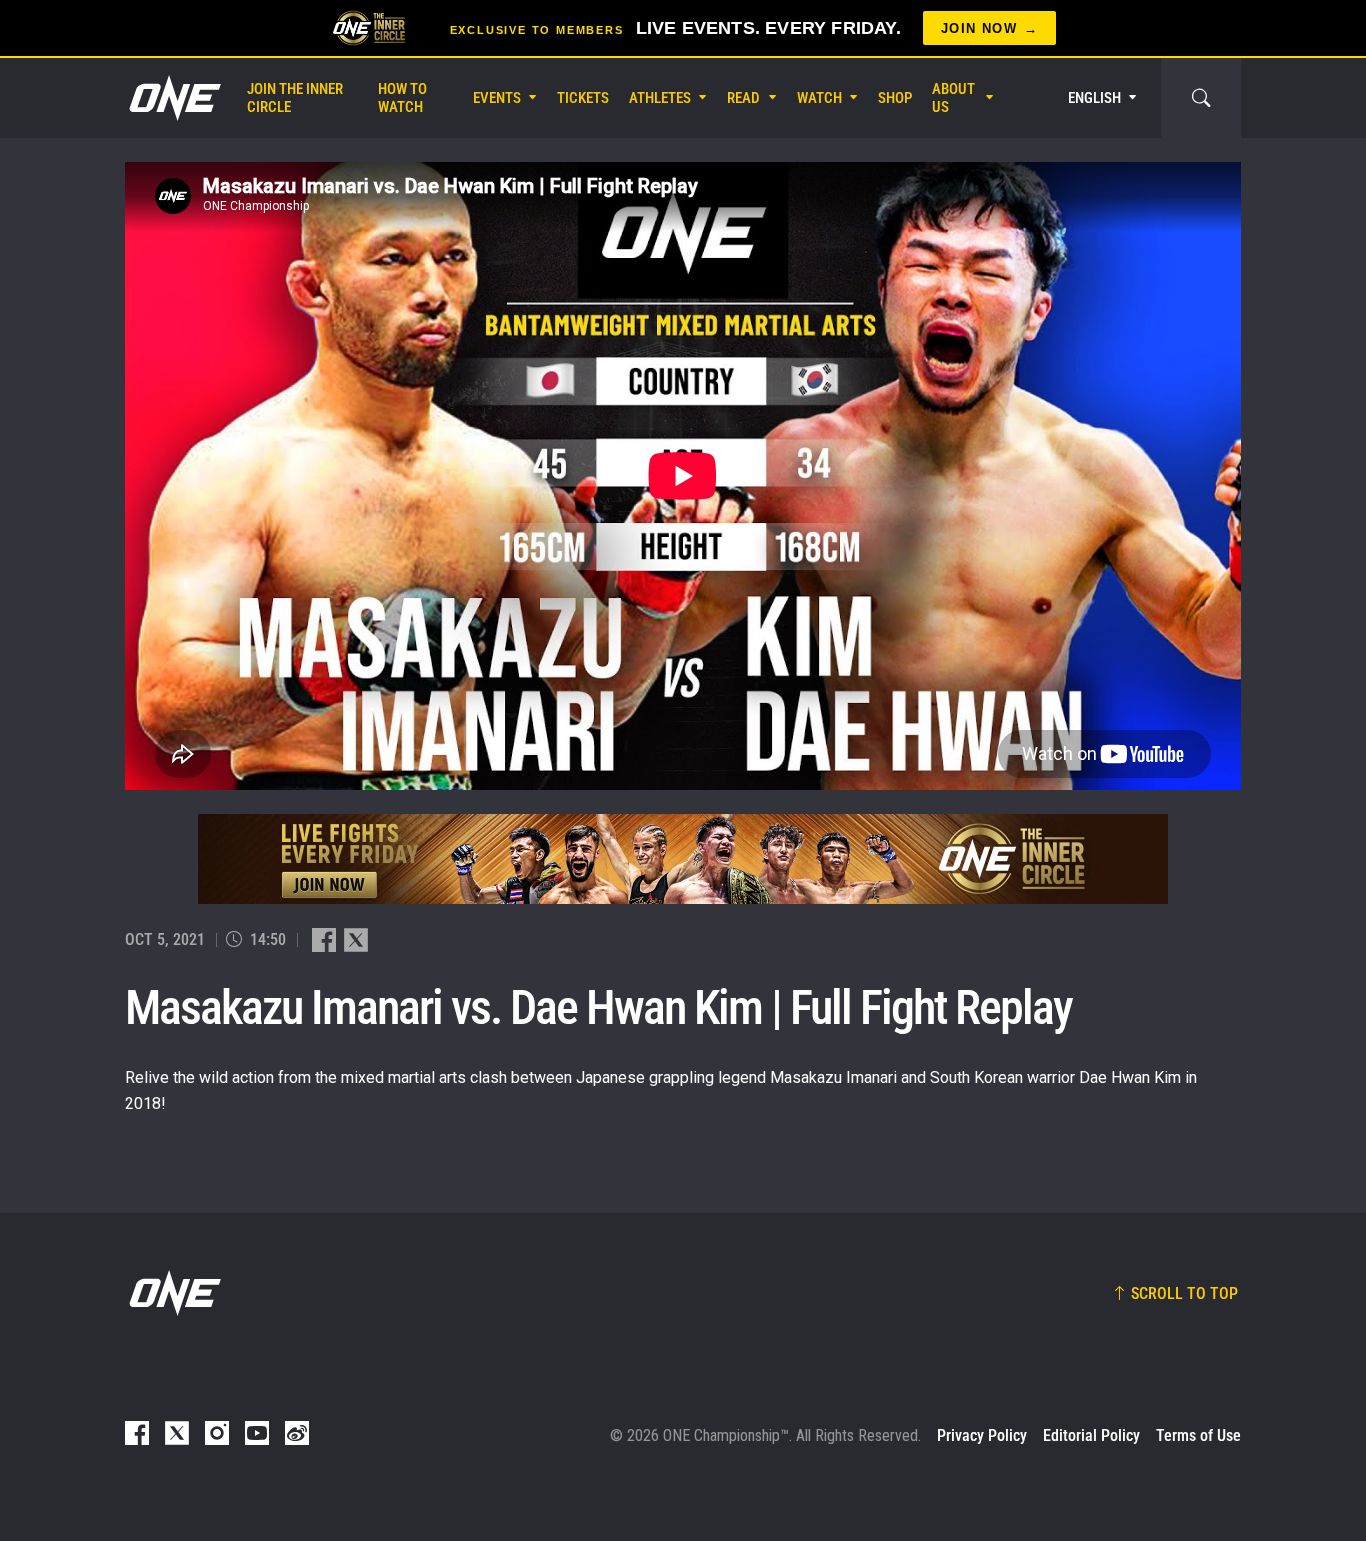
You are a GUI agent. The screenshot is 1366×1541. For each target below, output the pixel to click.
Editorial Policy (1091, 1435)
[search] (1201, 98)
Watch (819, 98)
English (1094, 98)
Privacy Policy (982, 1435)
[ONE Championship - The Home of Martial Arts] (173, 98)
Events (497, 98)
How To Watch (402, 98)
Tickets (583, 98)
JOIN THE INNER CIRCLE (295, 98)
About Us (953, 98)
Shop (895, 98)
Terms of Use (1198, 1435)
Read (743, 98)
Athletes (660, 98)
